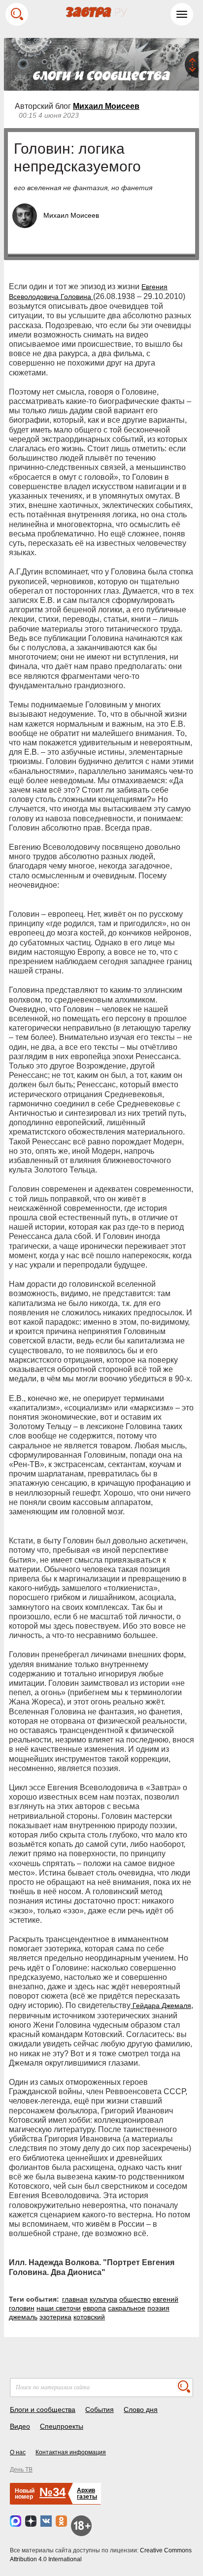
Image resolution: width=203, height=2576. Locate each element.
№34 (52, 2492)
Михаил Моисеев (106, 106)
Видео (20, 2426)
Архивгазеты (87, 2493)
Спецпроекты (62, 2426)
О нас (18, 2452)
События (100, 2409)
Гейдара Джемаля (161, 2006)
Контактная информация (71, 2452)
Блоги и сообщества (43, 2409)
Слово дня (141, 2409)
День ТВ (21, 2470)
